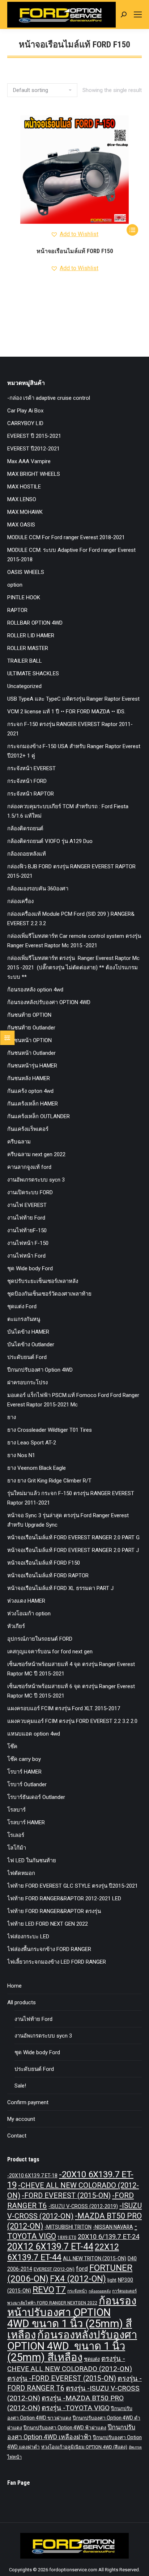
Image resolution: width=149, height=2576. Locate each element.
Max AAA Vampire (29, 461)
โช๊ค (12, 1746)
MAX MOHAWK (25, 512)
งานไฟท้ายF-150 (27, 1230)
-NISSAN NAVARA (113, 2227)
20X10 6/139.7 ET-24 (108, 2237)
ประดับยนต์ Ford (27, 1357)
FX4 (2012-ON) (78, 2279)
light (112, 2280)
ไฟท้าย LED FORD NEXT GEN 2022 (48, 1924)
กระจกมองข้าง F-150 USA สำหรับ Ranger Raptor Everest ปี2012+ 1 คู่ (74, 751)
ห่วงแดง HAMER (26, 1601)
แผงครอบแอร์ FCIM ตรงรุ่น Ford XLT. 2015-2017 (64, 1708)
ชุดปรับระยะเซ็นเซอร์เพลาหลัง (43, 1281)
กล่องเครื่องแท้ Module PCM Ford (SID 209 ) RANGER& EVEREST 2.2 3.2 (71, 919)
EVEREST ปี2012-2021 (33, 449)
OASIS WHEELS (26, 572)
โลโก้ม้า (17, 1848)
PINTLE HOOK (24, 597)
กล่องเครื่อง (20, 901)
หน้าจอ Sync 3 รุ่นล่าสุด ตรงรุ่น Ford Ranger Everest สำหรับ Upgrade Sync (68, 1520)
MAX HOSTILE (24, 487)
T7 (61, 2290)
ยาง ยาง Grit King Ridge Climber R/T (49, 1481)
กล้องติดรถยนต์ (25, 828)
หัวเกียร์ (16, 1626)
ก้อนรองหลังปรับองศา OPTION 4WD (49, 1002)
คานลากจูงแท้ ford (29, 1167)
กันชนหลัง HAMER (29, 1078)
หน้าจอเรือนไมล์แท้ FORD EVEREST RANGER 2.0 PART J (73, 1550)
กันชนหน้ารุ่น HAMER (32, 1066)
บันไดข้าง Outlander (31, 1344)
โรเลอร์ (16, 1835)
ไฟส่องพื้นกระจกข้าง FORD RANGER (49, 1949)
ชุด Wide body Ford (30, 1268)
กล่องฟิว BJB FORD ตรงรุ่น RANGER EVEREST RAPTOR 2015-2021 (71, 871)
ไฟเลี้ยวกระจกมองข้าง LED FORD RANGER (57, 1962)
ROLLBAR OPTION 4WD (35, 623)
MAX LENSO (22, 499)
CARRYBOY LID (25, 423)
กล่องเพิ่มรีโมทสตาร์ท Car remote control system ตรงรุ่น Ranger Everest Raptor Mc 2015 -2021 (74, 941)
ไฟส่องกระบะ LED (28, 1937)
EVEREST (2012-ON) (54, 2269)
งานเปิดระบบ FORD (30, 1192)
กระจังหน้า (77, 2291)
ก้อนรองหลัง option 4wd (35, 990)
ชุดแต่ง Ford (22, 1306)
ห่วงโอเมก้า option (29, 1614)
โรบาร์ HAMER (24, 1772)
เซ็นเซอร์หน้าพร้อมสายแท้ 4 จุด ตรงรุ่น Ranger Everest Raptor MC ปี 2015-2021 (71, 1669)
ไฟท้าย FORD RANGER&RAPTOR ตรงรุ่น (54, 1911)
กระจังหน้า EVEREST (31, 768)
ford (82, 2269)
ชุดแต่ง (92, 2359)
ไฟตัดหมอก (21, 1873)
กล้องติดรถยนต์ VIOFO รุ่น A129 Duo (50, 841)
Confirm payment (28, 2102)
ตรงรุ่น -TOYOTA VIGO (76, 2408)
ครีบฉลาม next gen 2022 (36, 1154)
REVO (43, 2290)
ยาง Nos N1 (21, 1455)
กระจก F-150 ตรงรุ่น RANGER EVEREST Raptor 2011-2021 (70, 729)
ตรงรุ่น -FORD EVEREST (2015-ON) (62, 2378)
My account (21, 2119)
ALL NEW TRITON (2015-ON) (95, 2258)
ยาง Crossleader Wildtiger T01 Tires (50, 1430)
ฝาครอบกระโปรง (27, 1383)
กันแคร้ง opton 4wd (30, 1091)
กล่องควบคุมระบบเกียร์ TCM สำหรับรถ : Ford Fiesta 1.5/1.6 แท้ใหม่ (68, 811)
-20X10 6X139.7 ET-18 (32, 2176)
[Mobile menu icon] (138, 14)
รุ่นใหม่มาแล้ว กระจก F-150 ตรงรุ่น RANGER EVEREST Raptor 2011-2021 (71, 1498)
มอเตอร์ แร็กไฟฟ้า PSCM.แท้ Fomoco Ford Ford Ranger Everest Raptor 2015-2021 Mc (73, 1400)
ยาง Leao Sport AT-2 (32, 1443)
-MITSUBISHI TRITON (68, 2227)
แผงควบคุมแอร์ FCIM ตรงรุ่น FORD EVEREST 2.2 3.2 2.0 (72, 1721)
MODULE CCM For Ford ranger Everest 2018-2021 (66, 537)
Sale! (20, 2086)
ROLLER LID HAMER (31, 635)
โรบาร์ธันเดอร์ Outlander (36, 1797)
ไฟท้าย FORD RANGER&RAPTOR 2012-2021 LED (64, 1899)
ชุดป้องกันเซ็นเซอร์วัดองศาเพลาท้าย (49, 1294)
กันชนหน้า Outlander (31, 1053)
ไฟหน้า (14, 2457)
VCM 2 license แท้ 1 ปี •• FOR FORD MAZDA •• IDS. (66, 712)
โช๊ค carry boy (24, 1759)
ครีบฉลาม (19, 1142)
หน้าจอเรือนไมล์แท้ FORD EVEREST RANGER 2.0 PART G (73, 1537)
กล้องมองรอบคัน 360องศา (38, 889)
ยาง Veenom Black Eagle (37, 1468)
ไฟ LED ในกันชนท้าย (32, 1860)
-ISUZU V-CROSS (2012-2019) (83, 2206)
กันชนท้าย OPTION (29, 1015)
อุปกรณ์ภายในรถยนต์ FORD (40, 1639)
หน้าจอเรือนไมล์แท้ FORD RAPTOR (48, 1576)
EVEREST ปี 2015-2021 (34, 436)
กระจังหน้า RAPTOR (31, 794)
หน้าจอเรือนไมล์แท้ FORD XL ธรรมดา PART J (60, 1588)
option (15, 585)
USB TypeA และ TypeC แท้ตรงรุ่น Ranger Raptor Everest (73, 699)
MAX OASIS (21, 525)
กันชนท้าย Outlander (31, 1028)
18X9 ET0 (67, 2237)
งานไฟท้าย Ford (26, 1218)
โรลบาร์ (16, 1810)
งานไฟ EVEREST (27, 1205)
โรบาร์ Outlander (27, 1784)
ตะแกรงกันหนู (24, 1319)
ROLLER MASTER (28, 648)
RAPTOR (17, 610)
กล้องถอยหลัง (100, 2291)
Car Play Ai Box (25, 411)
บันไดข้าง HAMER (28, 1332)
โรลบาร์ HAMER (26, 1822)
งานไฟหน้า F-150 (28, 1243)
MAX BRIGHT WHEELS (34, 474)
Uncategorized (24, 686)
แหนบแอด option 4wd (34, 1734)
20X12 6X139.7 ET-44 (50, 2247)
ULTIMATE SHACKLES (33, 674)
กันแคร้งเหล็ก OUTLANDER (39, 1116)
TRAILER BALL (25, 661)
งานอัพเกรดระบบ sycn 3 (36, 1180)
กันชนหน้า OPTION (29, 1040)
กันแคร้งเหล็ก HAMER (33, 1104)
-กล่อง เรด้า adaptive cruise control (49, 398)
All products (22, 2002)
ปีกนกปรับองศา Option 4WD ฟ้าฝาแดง (65, 2428)
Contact (17, 2136)
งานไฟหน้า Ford (26, 1256)
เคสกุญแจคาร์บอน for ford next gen (50, 1652)
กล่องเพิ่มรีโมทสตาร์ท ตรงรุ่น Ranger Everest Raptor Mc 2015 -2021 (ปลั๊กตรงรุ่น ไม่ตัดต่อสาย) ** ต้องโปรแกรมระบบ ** (74, 968)
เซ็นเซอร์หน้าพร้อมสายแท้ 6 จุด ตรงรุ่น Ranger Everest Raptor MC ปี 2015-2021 (71, 1691)
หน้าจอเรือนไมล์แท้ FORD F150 (75, 251)
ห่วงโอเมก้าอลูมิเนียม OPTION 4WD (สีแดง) (84, 2447)
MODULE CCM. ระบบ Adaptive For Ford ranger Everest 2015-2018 (71, 555)
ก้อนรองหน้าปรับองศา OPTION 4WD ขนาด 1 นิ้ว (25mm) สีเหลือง (72, 2318)
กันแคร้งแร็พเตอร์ (28, 1129)
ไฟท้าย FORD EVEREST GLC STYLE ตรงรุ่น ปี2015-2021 (73, 1886)
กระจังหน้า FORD (27, 781)
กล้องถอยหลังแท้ (27, 854)
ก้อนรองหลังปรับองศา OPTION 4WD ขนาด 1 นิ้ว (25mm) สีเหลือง (72, 2346)
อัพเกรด (135, 2447)
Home (14, 1986)
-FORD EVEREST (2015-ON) (66, 2196)
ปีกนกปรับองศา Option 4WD (40, 1370)
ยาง (12, 1417)
